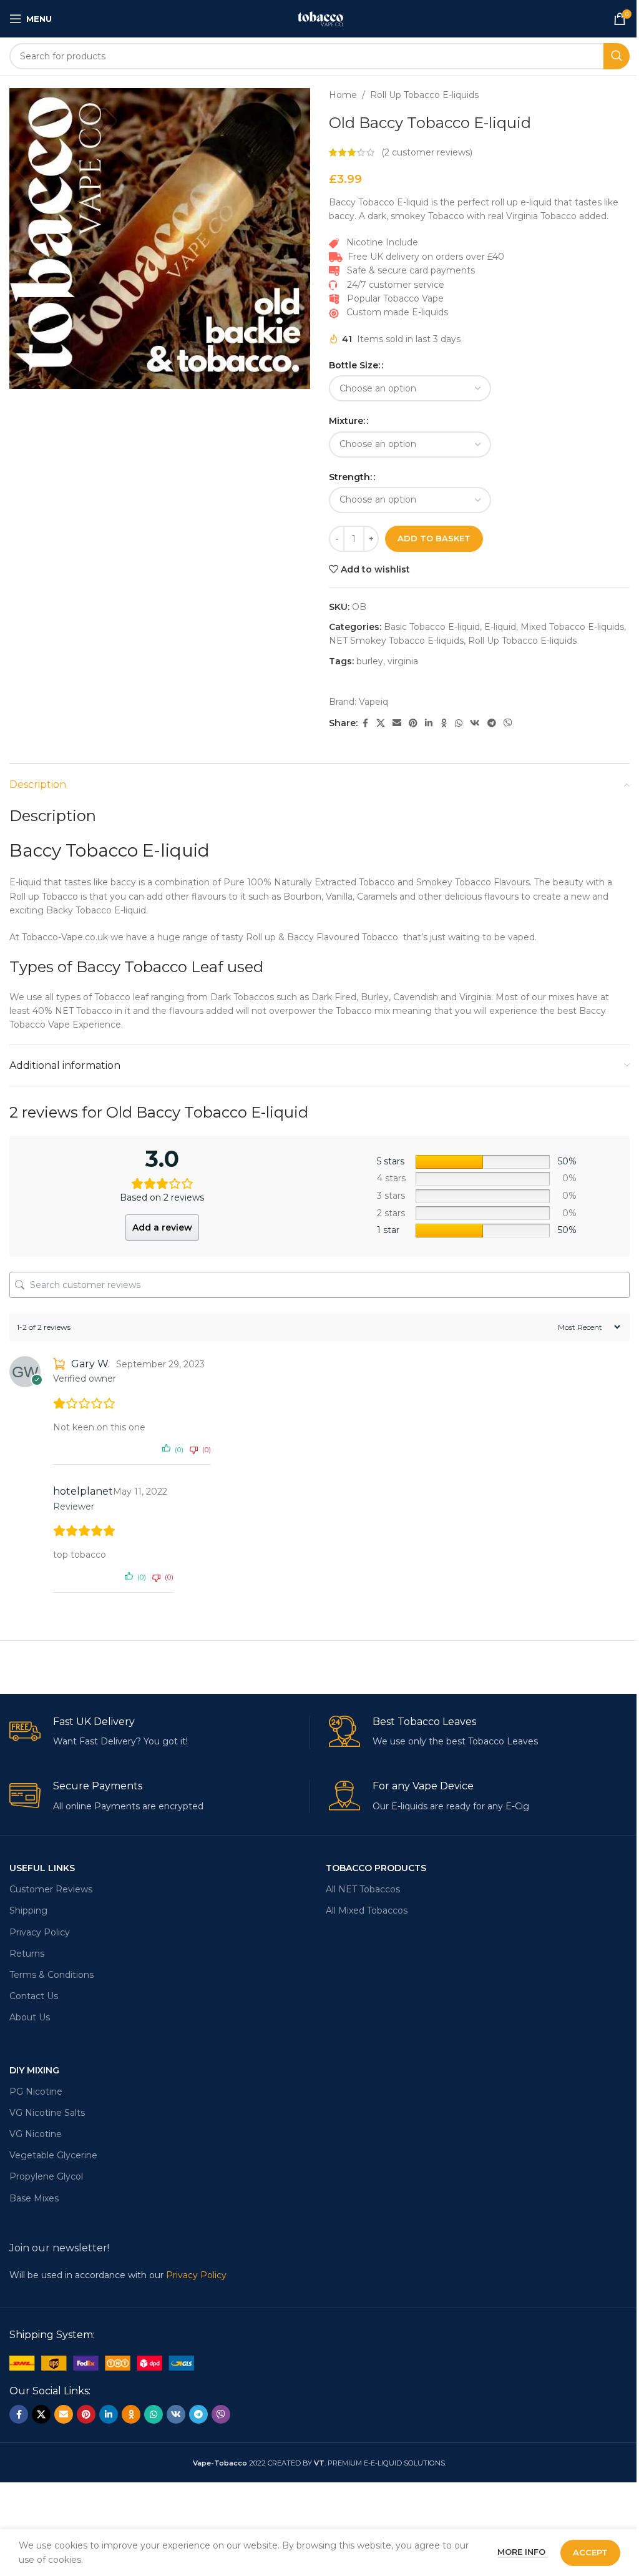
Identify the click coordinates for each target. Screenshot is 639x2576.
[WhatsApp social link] (459, 723)
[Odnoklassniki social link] (444, 723)
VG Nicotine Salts (47, 2113)
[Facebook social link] (365, 723)
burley (370, 661)
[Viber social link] (508, 723)
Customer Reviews (51, 1889)
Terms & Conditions (51, 1975)
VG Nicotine (36, 2134)
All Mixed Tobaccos (367, 1910)
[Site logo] (319, 18)
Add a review (162, 1227)
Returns (27, 1954)
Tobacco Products (376, 1868)
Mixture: (347, 421)
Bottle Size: (354, 365)
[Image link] (102, 2362)
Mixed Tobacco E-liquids (572, 627)
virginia (403, 661)
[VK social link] (475, 723)
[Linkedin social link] (429, 723)
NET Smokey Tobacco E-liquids (396, 641)
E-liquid (500, 627)
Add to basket (434, 538)
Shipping (28, 1910)
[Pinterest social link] (413, 723)
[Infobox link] (159, 1732)
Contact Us (34, 1996)
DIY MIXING (34, 2070)
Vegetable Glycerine (53, 2155)
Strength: (350, 477)
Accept (590, 2552)
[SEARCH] (617, 56)
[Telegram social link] (492, 723)
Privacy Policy (40, 1932)
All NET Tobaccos (363, 1889)
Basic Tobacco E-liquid (432, 627)
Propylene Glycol (46, 2176)
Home (343, 95)
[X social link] (381, 723)
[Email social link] (397, 723)
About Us (30, 2017)
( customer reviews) (427, 152)
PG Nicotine (36, 2092)
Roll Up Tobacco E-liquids (424, 95)
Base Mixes (34, 2198)
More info (523, 2552)
